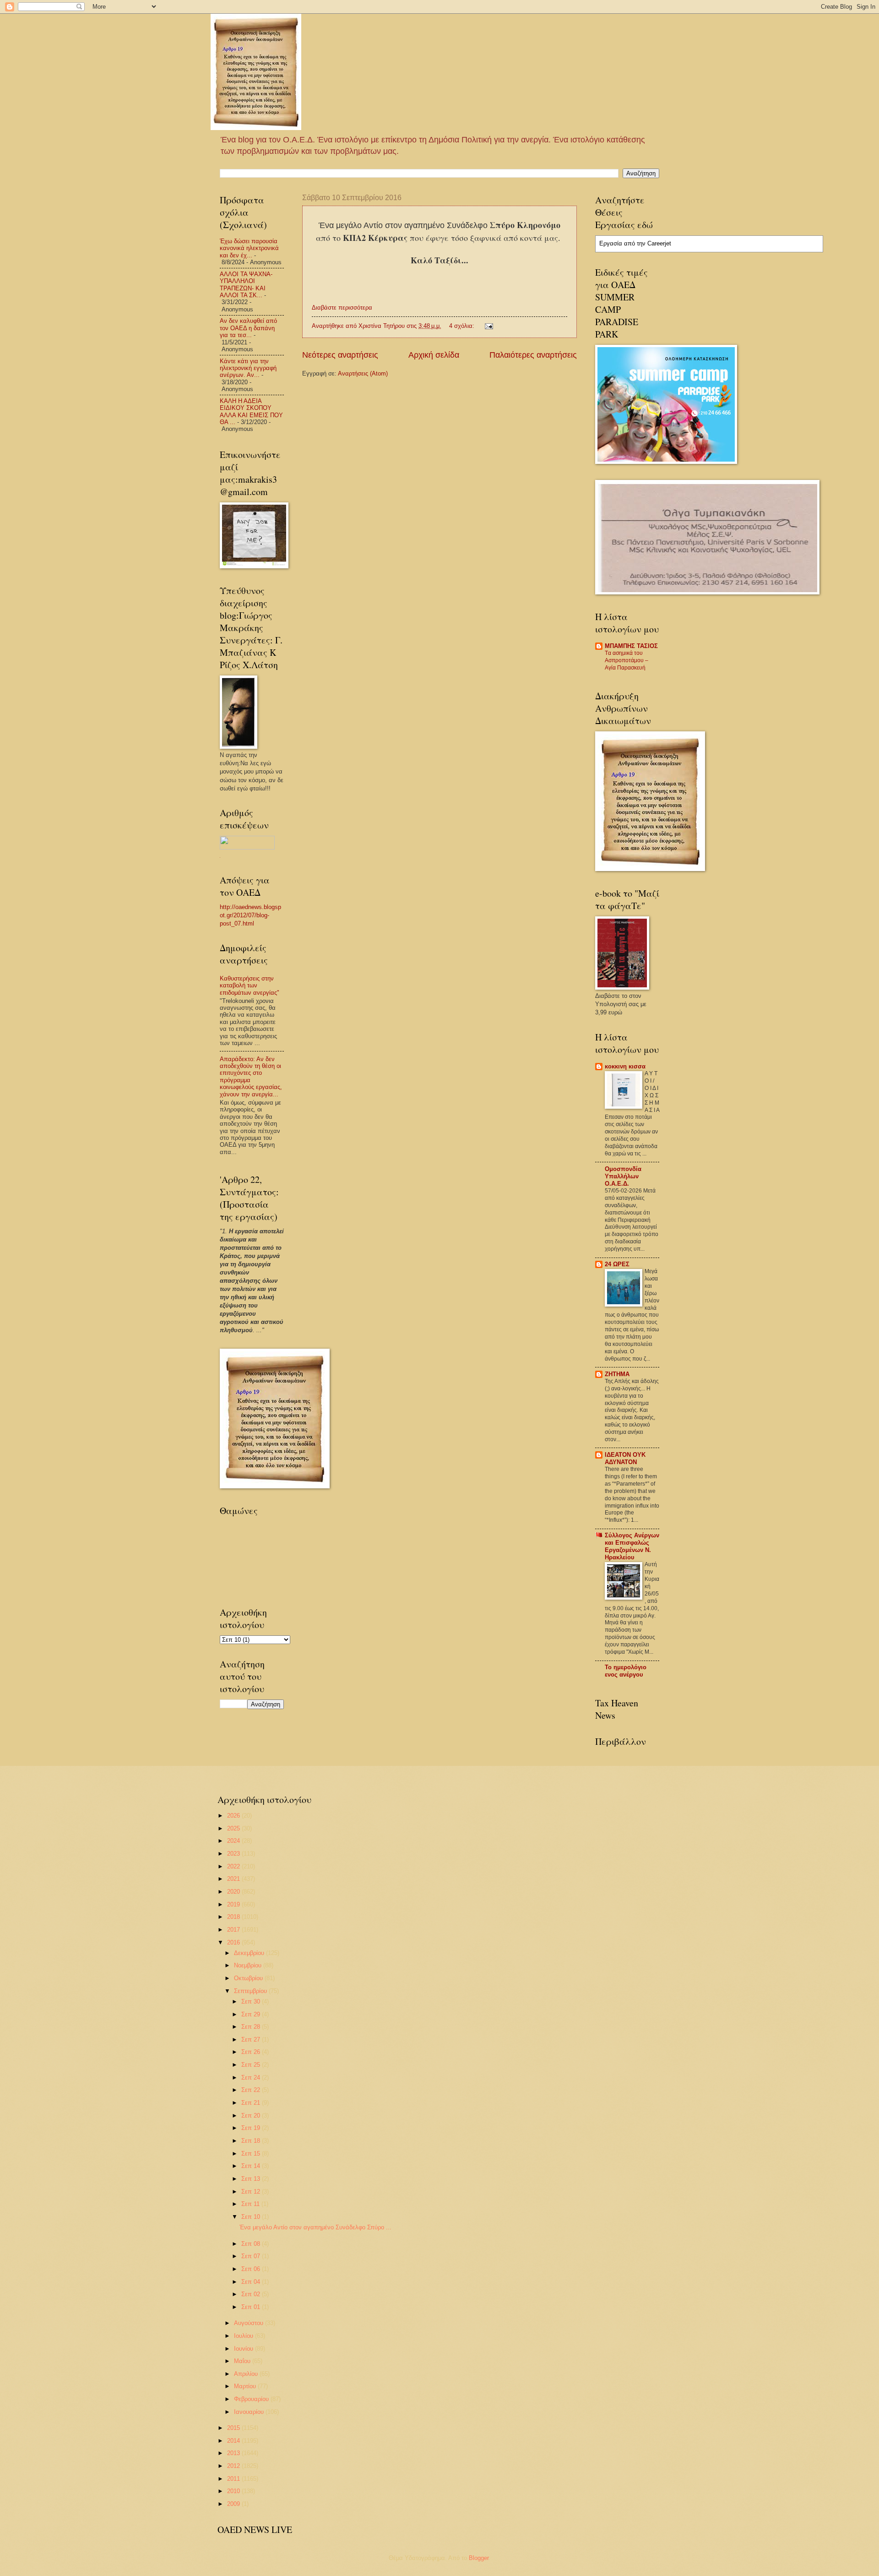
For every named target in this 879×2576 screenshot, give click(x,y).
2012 (234, 2466)
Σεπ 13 (252, 2179)
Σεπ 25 (252, 2065)
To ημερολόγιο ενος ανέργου (626, 1671)
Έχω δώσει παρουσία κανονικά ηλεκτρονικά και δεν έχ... (249, 248)
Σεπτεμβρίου (251, 1991)
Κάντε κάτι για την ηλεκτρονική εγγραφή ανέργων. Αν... (248, 368)
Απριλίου (247, 2374)
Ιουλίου (244, 2336)
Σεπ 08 (252, 2244)
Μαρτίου (246, 2386)
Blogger (479, 2558)
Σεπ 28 (252, 2027)
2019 (234, 1904)
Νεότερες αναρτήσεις (340, 355)
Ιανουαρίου (250, 2412)
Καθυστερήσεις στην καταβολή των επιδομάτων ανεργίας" (250, 986)
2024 (234, 1841)
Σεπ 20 (252, 2116)
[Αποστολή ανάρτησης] (488, 326)
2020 (234, 1892)
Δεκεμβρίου (250, 1953)
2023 (234, 1854)
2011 (234, 2479)
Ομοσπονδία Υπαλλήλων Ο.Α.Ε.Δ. (623, 1176)
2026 (234, 1816)
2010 (234, 2491)
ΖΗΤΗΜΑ (617, 1374)
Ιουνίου (244, 2349)
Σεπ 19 (252, 2128)
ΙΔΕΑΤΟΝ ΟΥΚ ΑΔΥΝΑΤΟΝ (625, 1458)
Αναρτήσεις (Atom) (363, 373)
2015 (234, 2428)
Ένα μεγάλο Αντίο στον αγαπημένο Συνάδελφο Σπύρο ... (315, 2227)
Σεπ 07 (252, 2256)
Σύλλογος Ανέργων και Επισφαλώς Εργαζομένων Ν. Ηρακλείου (632, 1546)
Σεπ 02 (252, 2294)
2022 (234, 1866)
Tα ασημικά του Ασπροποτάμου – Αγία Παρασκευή (627, 660)
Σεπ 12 (252, 2192)
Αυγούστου (250, 2323)
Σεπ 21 (252, 2103)
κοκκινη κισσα (625, 1066)
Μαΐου (243, 2361)
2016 (234, 1942)
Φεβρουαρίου (252, 2399)
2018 (234, 1917)
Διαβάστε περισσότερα (342, 308)
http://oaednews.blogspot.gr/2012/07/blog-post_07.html (250, 915)
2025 (234, 1828)
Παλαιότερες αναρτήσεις (533, 355)
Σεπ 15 (252, 2154)
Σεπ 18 (252, 2141)
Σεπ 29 (252, 2014)
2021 (234, 1879)
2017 (234, 1930)
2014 (234, 2441)
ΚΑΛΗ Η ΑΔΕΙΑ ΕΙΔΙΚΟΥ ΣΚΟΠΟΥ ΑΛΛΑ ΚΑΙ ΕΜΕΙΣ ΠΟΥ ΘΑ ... (251, 411)
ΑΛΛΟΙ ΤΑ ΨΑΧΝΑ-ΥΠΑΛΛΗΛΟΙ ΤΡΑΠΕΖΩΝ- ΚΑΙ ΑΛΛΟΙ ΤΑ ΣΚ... (246, 285)
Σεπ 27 (252, 2040)
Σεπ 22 (252, 2090)
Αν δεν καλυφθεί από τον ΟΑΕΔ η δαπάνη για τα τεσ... (248, 328)
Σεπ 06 (252, 2269)
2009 (234, 2504)
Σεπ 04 (252, 2282)
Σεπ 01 (252, 2307)
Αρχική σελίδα (434, 355)
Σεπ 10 (252, 2217)
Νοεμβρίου (249, 1965)
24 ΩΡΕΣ (617, 1264)
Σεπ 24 (252, 2078)
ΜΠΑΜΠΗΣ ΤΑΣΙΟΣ (631, 646)
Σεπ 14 (252, 2166)
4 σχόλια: (463, 326)
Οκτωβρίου (249, 1978)
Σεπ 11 (251, 2204)
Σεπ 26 (252, 2052)
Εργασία (611, 243)
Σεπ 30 (252, 2001)
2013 (234, 2453)
